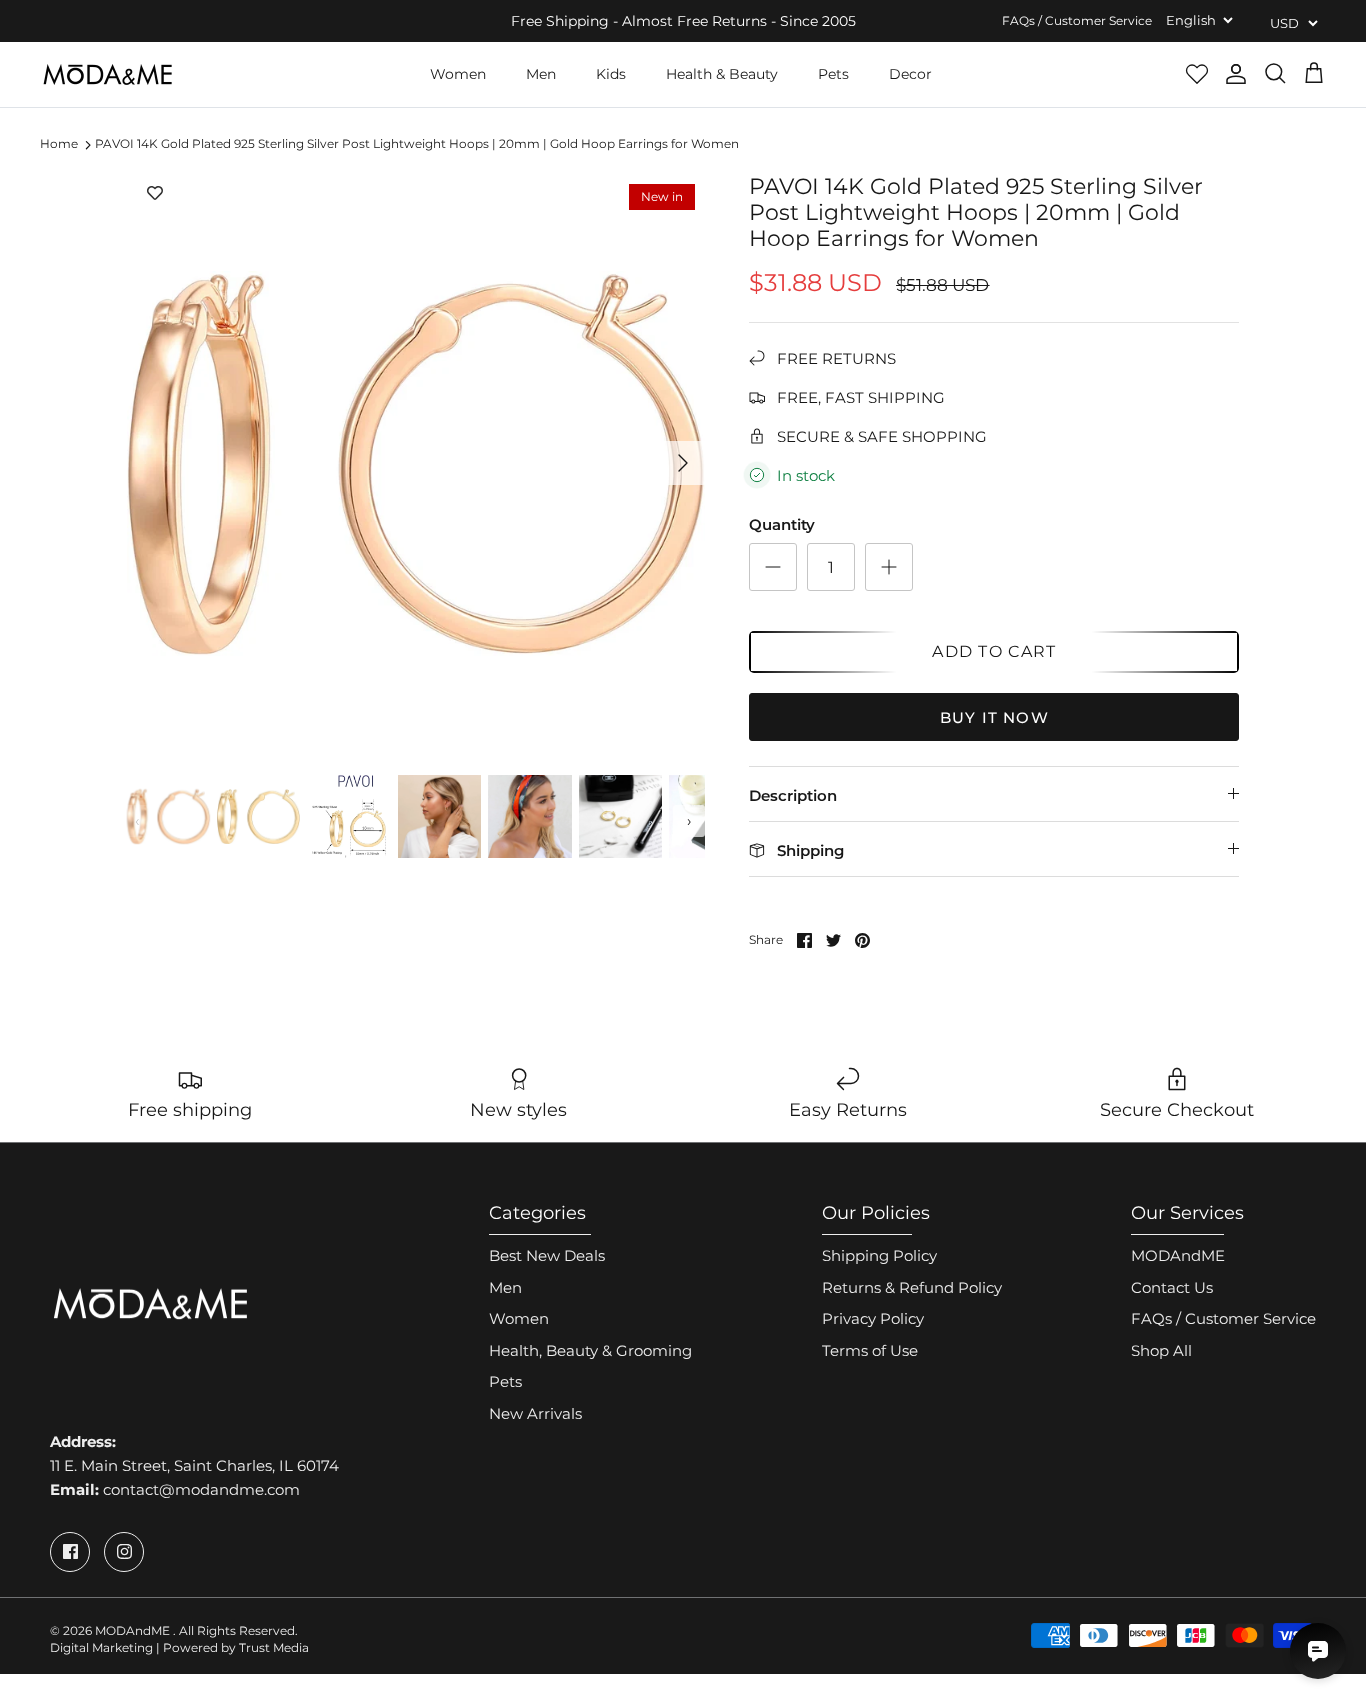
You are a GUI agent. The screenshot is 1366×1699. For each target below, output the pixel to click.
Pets (833, 74)
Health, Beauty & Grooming (590, 1350)
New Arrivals (535, 1413)
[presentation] (138, 821)
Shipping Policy (879, 1255)
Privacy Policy (873, 1318)
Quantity (782, 524)
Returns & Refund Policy (912, 1287)
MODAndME (1178, 1255)
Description (793, 795)
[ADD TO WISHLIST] (155, 194)
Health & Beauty (722, 74)
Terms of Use (870, 1350)
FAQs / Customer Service (1077, 20)
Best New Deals (547, 1255)
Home (59, 144)
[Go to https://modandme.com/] (107, 74)
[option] (416, 463)
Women (458, 74)
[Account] (1236, 74)
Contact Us (1172, 1287)
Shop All (1161, 1350)
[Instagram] (124, 1552)
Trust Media (274, 1647)
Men (541, 74)
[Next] (683, 463)
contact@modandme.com (201, 1489)
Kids (611, 74)
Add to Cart (994, 651)
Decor (910, 74)
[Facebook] (70, 1552)
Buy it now (994, 717)
